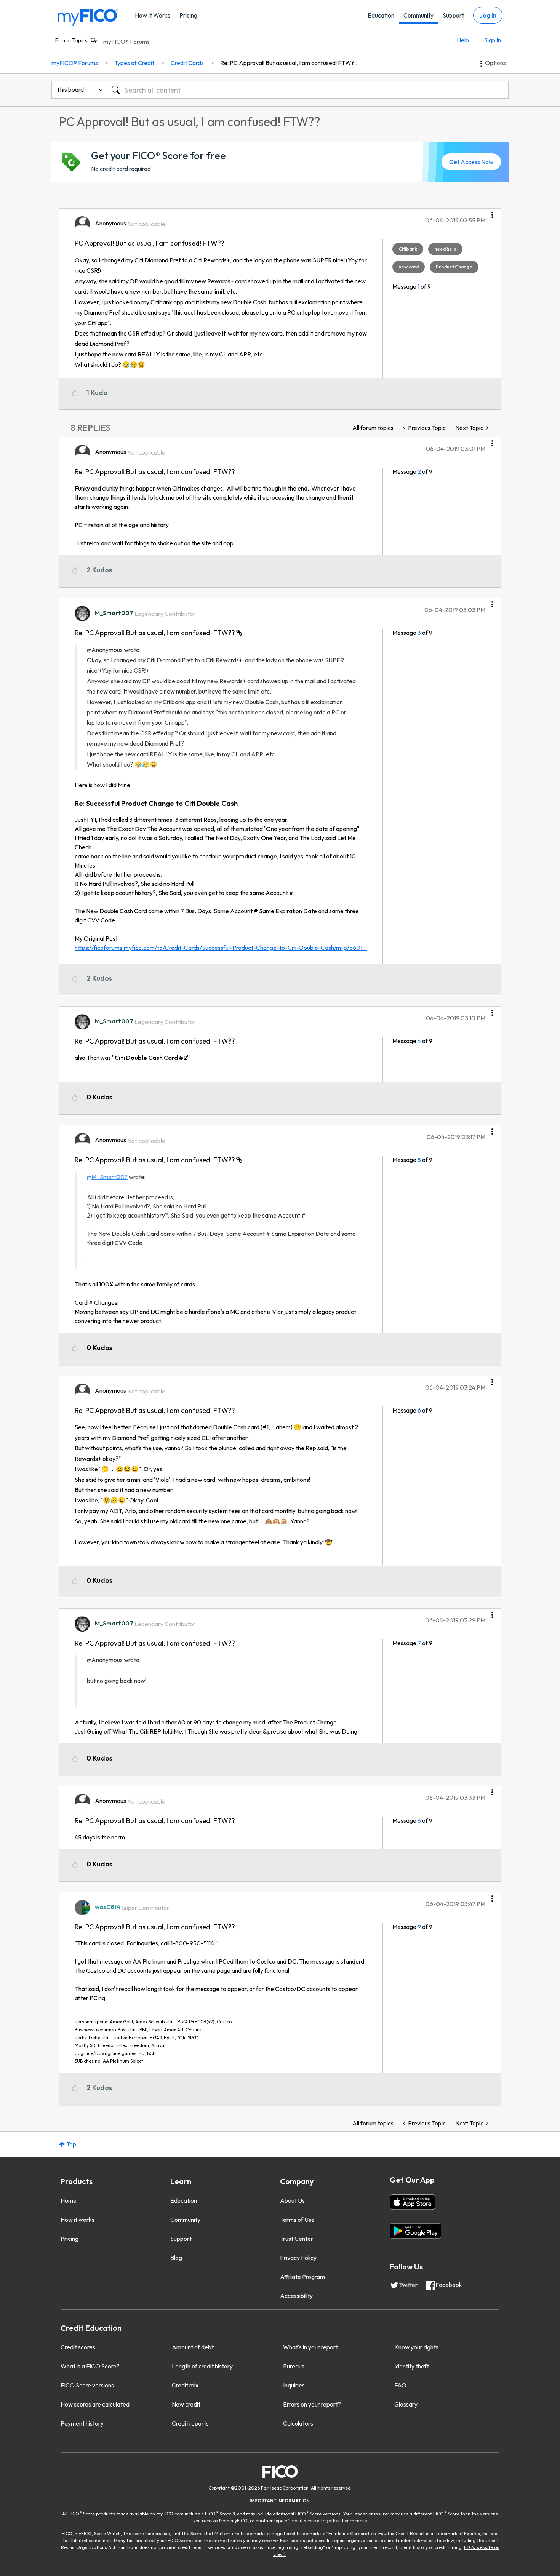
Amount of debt (193, 2347)
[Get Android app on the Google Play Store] (415, 2231)
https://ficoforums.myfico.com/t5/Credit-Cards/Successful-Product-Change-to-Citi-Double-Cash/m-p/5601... (221, 948)
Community (418, 15)
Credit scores (78, 2347)
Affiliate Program (302, 2277)
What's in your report (310, 2347)
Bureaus (294, 2366)
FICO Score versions (87, 2385)
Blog (176, 2258)
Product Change (454, 267)
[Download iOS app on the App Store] (413, 2202)
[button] (492, 212)
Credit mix (185, 2385)
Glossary (406, 2404)
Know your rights (416, 2347)
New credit (186, 2404)
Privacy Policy (298, 2258)
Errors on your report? (312, 2404)
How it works (78, 2220)
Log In (488, 15)
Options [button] (495, 63)
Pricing (188, 15)
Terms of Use (297, 2220)
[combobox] (308, 90)
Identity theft (412, 2366)
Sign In (493, 40)
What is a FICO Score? (90, 2366)
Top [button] (71, 2144)
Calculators (298, 2423)
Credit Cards (187, 63)
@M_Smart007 (107, 1177)
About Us (292, 2200)
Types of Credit (134, 63)
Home (69, 2200)
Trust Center (297, 2239)
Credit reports (190, 2423)
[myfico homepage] (88, 17)
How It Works (153, 15)
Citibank (408, 249)
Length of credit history (202, 2366)
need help (445, 249)
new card (409, 267)
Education (381, 15)
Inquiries (294, 2385)
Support (453, 15)
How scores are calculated (95, 2404)
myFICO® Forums (126, 42)
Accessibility (296, 2296)
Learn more (354, 2521)
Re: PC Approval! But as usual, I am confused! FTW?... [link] (290, 63)
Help (463, 40)
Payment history (82, 2423)
